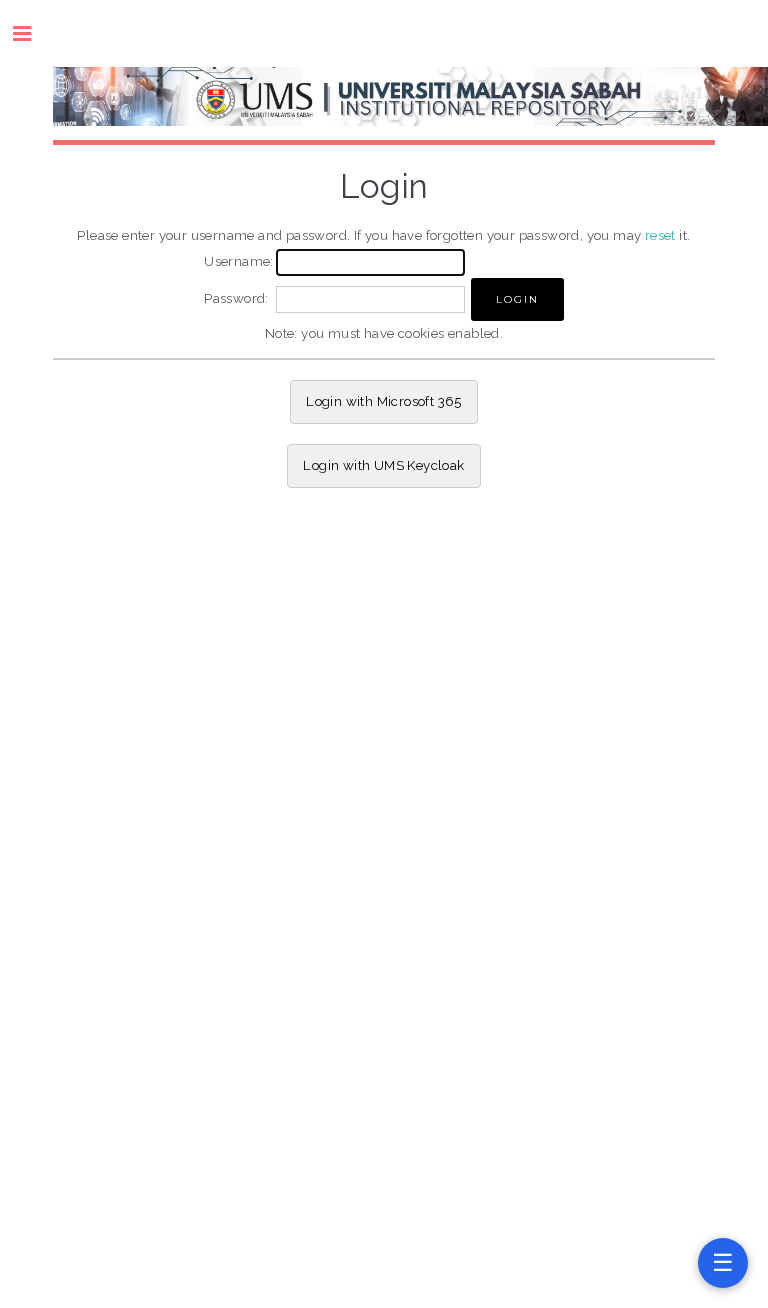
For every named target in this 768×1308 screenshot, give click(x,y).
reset (660, 235)
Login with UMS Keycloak (383, 465)
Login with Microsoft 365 (384, 401)
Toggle (32, 33)
